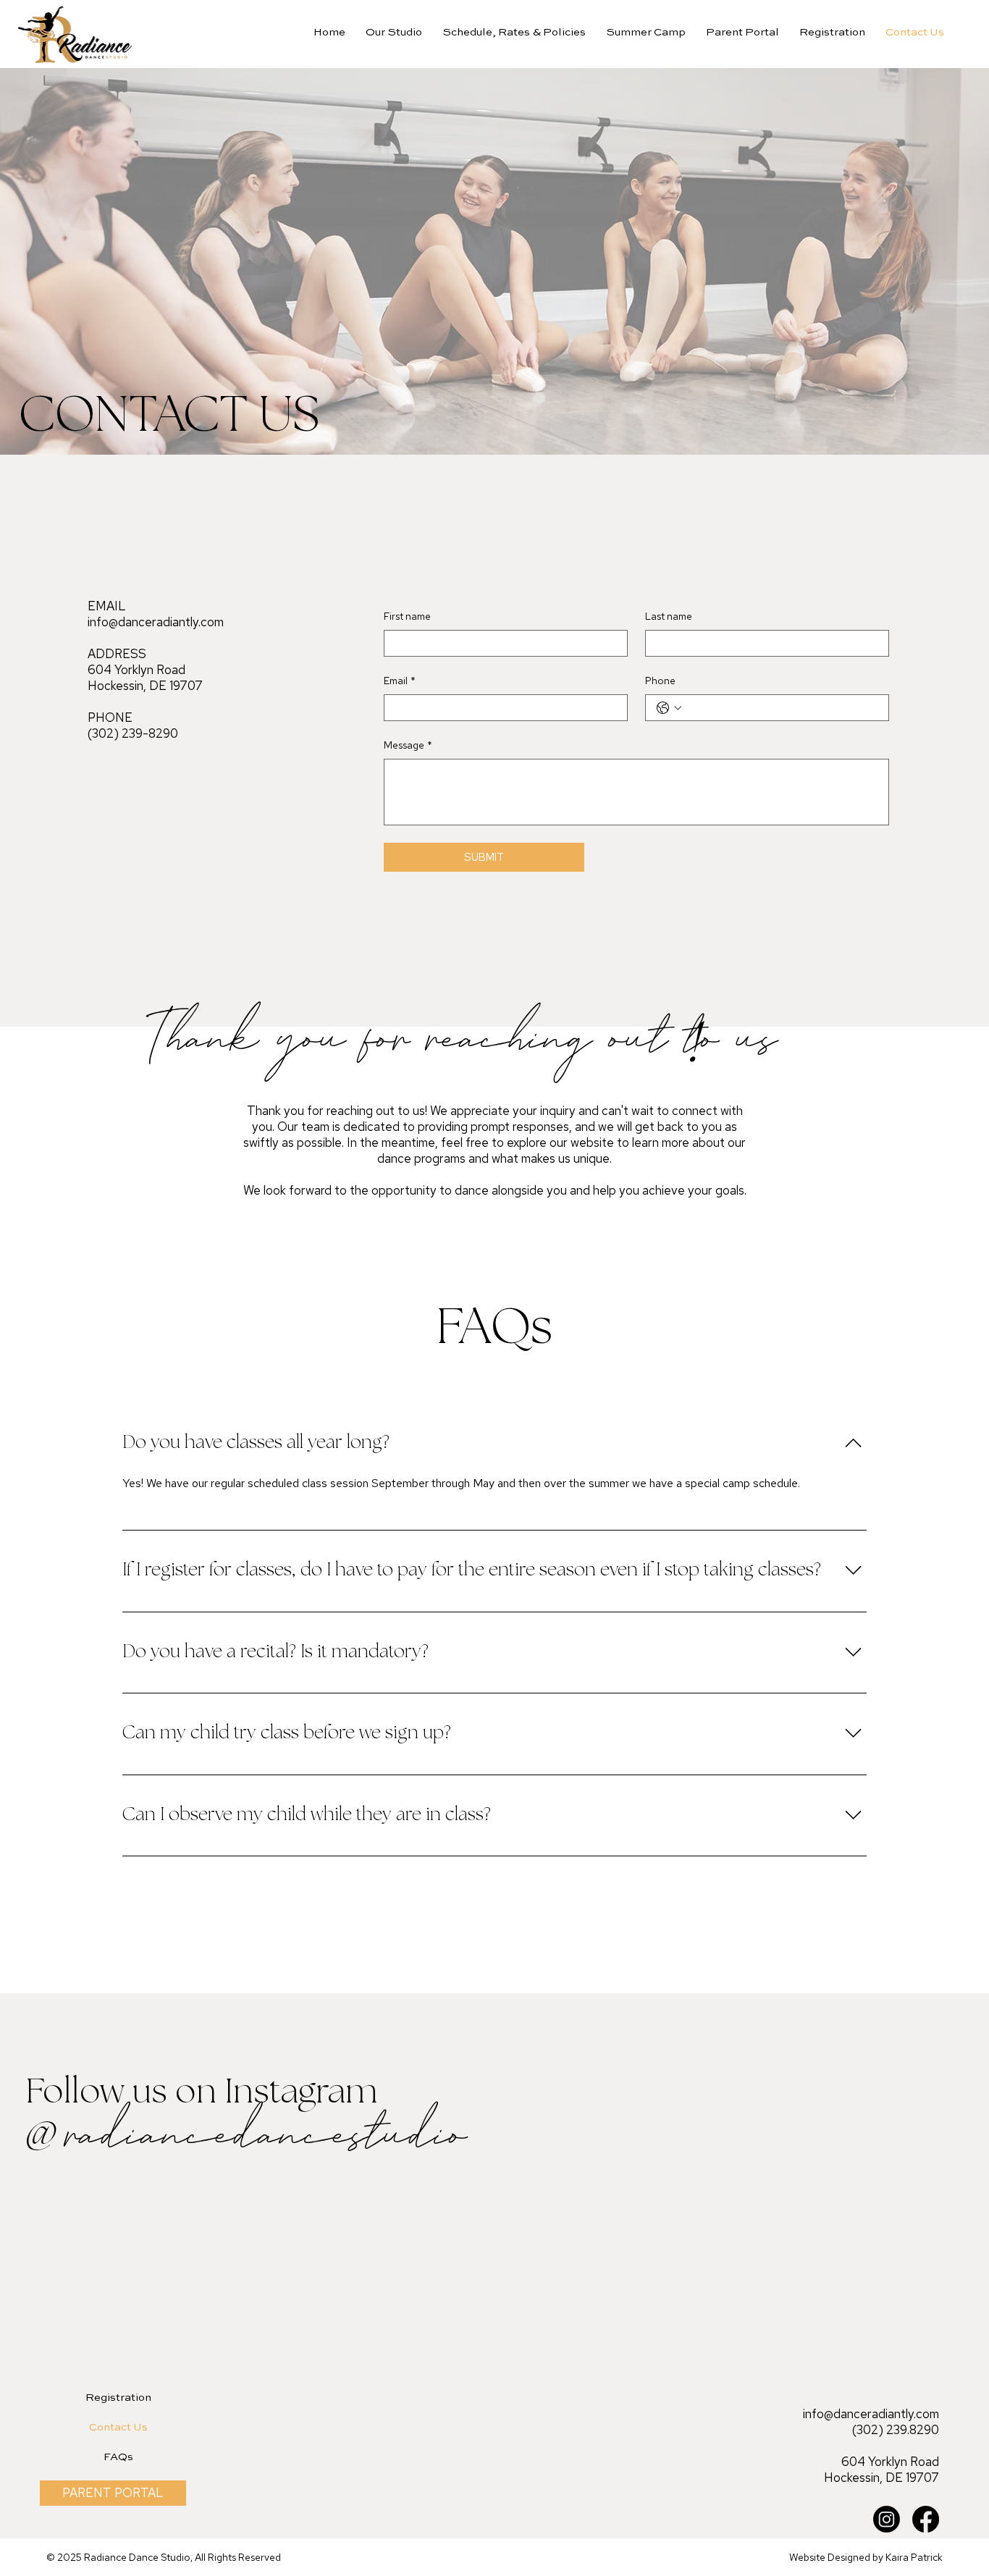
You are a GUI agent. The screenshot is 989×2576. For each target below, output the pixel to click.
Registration (118, 2398)
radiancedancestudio (262, 2136)
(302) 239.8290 (896, 2430)
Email (400, 681)
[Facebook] (926, 2519)
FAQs (118, 2457)
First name (407, 616)
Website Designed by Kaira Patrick (866, 2557)
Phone (660, 681)
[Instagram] (887, 2519)
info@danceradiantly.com (156, 622)
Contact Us (118, 2427)
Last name (669, 616)
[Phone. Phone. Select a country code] (669, 708)
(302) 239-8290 (133, 733)
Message (408, 745)
